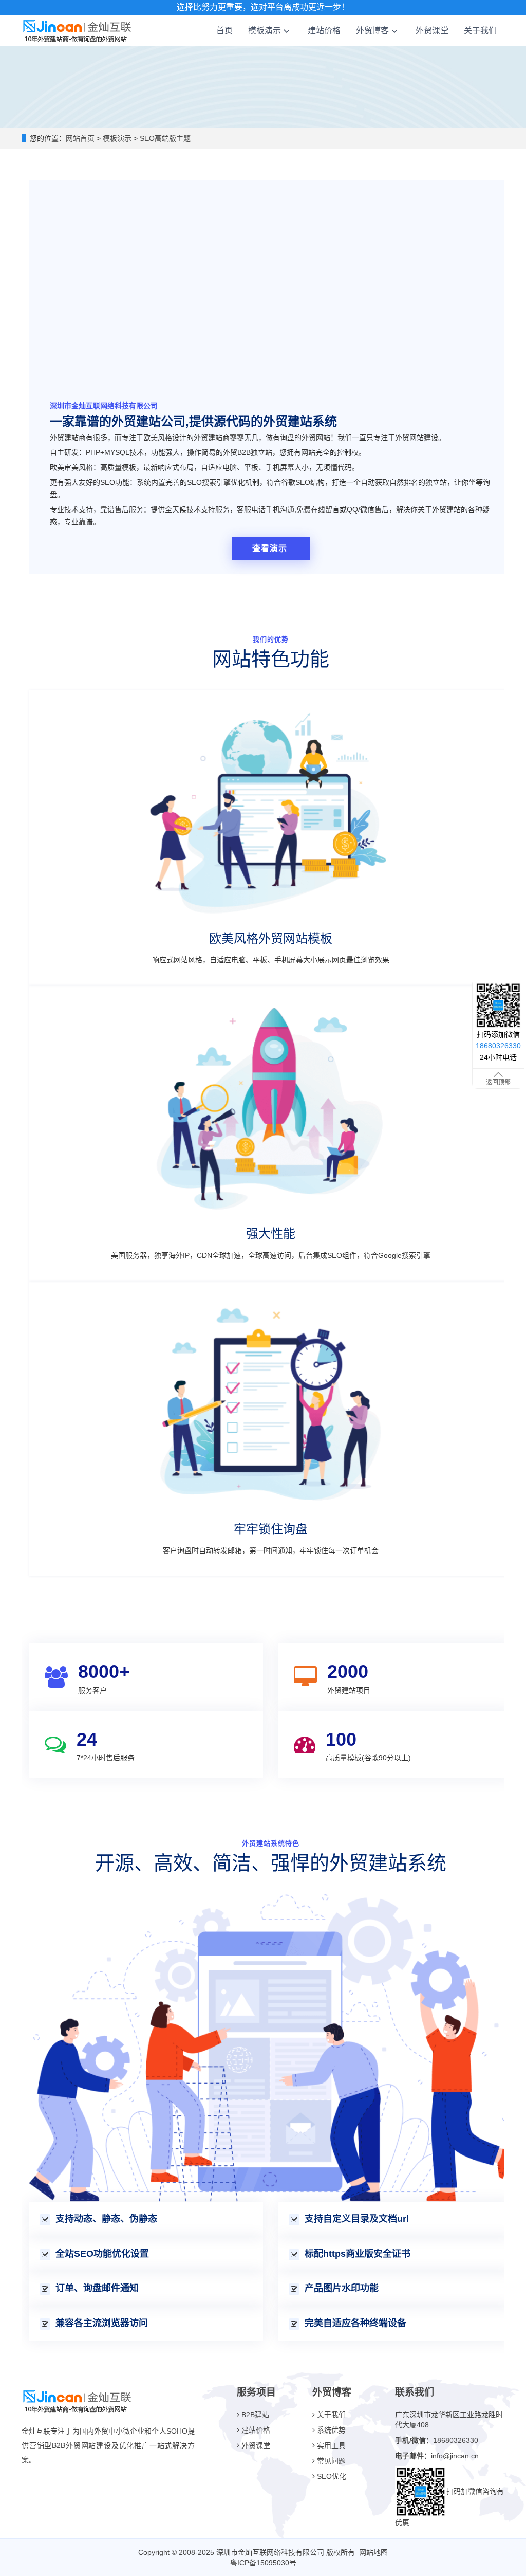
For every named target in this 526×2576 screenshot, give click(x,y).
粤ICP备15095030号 (263, 2563)
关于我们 (480, 30)
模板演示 (265, 30)
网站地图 (373, 2552)
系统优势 (330, 2430)
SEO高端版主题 (164, 138)
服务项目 (256, 2392)
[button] (287, 30)
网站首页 (80, 138)
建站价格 (324, 30)
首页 (224, 30)
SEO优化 (331, 2476)
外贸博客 (372, 30)
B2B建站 (254, 2415)
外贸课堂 (432, 30)
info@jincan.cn (455, 2456)
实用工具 (330, 2445)
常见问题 (330, 2461)
